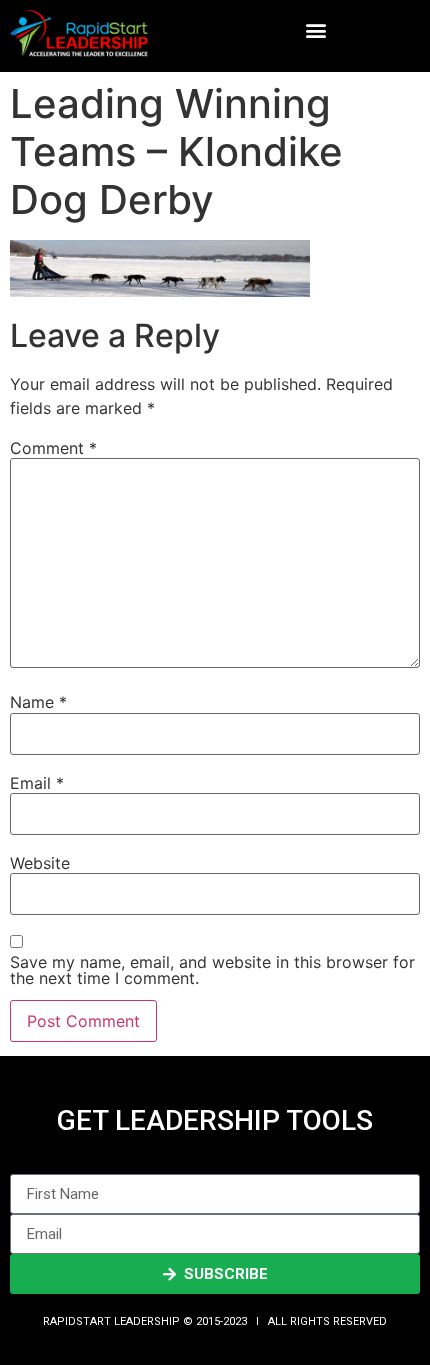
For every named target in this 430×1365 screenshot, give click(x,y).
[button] (316, 30)
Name (38, 702)
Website (40, 863)
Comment (53, 448)
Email (37, 783)
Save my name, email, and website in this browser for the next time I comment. (212, 970)
